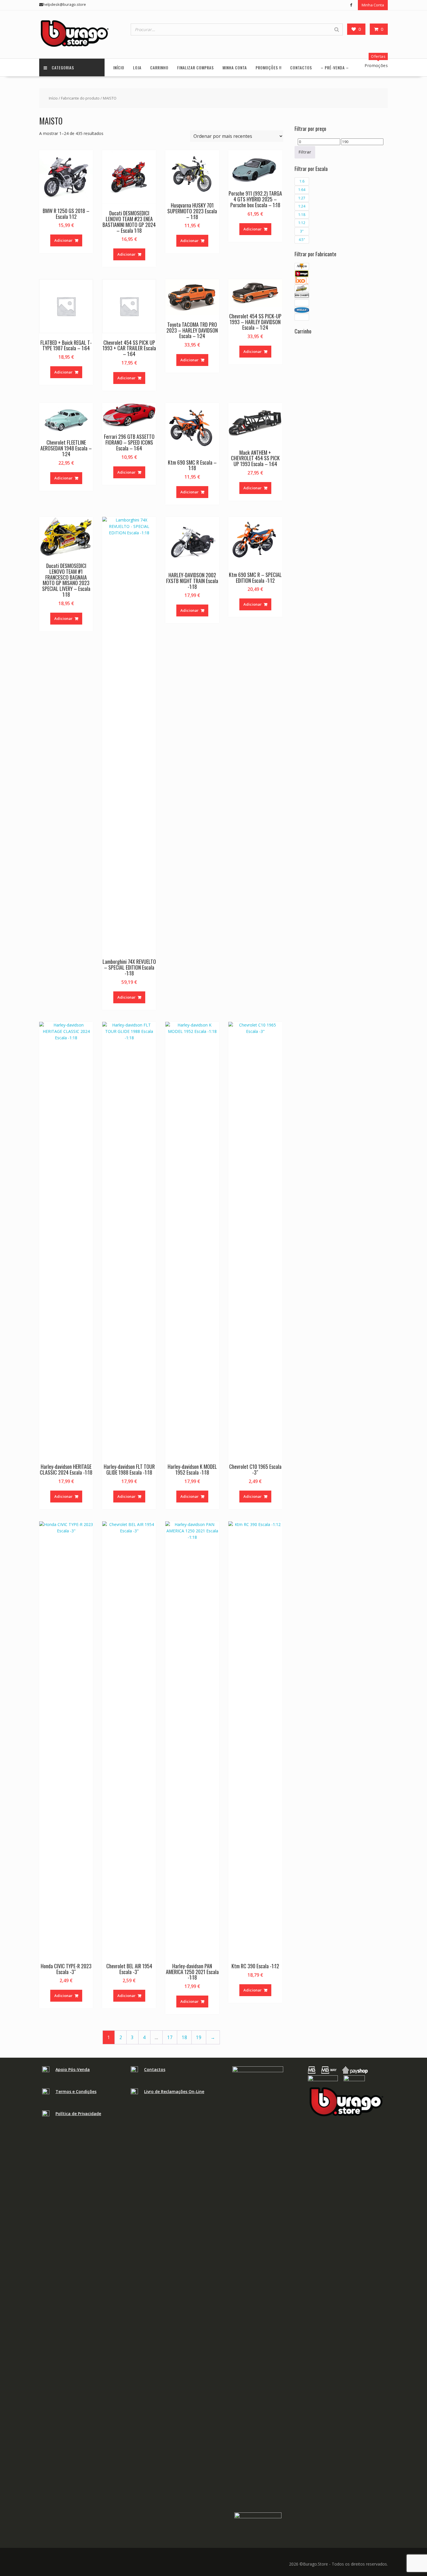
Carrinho (159, 67)
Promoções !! (269, 67)
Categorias (63, 67)
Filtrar (305, 152)
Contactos (301, 67)
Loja (137, 67)
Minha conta (235, 67)
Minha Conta (373, 5)
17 (170, 2037)
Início (119, 67)
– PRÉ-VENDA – (335, 67)
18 (184, 2037)
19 (199, 2037)
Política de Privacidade (78, 2114)
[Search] (337, 29)
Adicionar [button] (63, 240)
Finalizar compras (195, 67)
